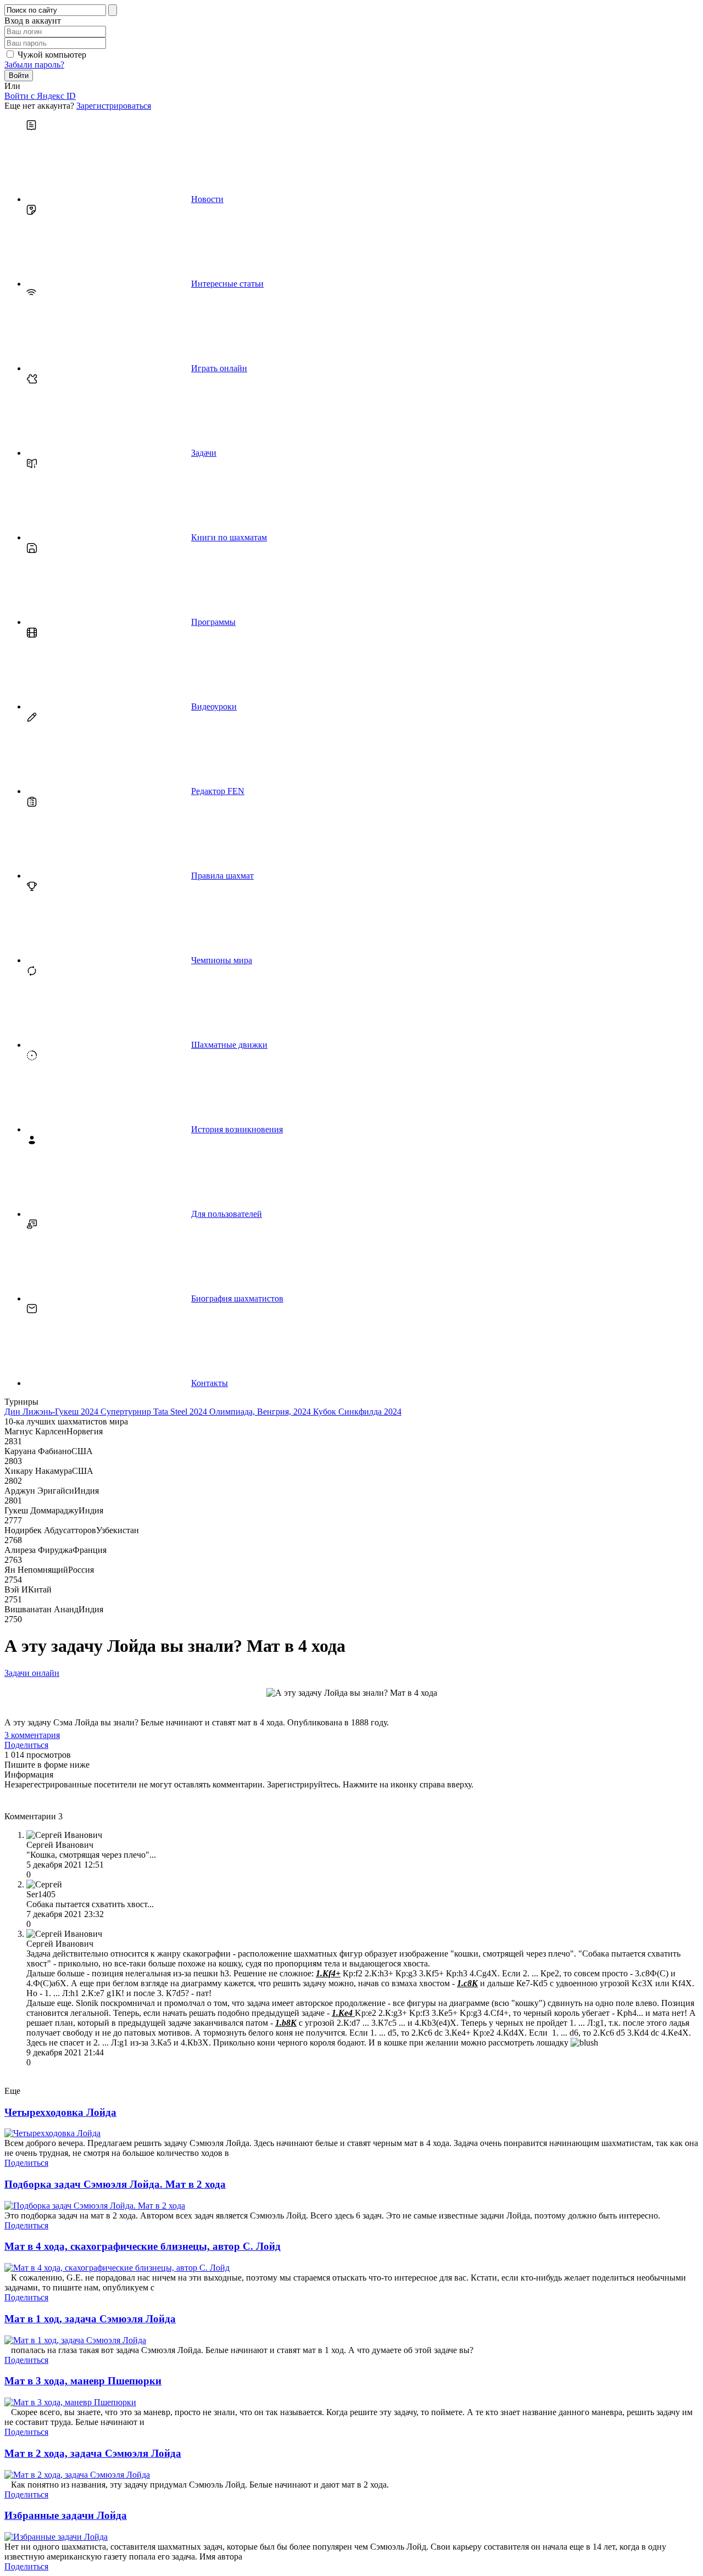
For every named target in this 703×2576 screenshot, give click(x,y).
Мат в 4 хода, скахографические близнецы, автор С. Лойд (143, 2246)
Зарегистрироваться (114, 106)
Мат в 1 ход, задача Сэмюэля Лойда (90, 2319)
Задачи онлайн (32, 1673)
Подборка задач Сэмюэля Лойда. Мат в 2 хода (115, 2184)
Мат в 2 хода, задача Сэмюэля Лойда (93, 2453)
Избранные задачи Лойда (66, 2515)
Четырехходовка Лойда (60, 2112)
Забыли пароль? (34, 65)
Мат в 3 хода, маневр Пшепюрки (83, 2381)
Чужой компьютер (52, 55)
